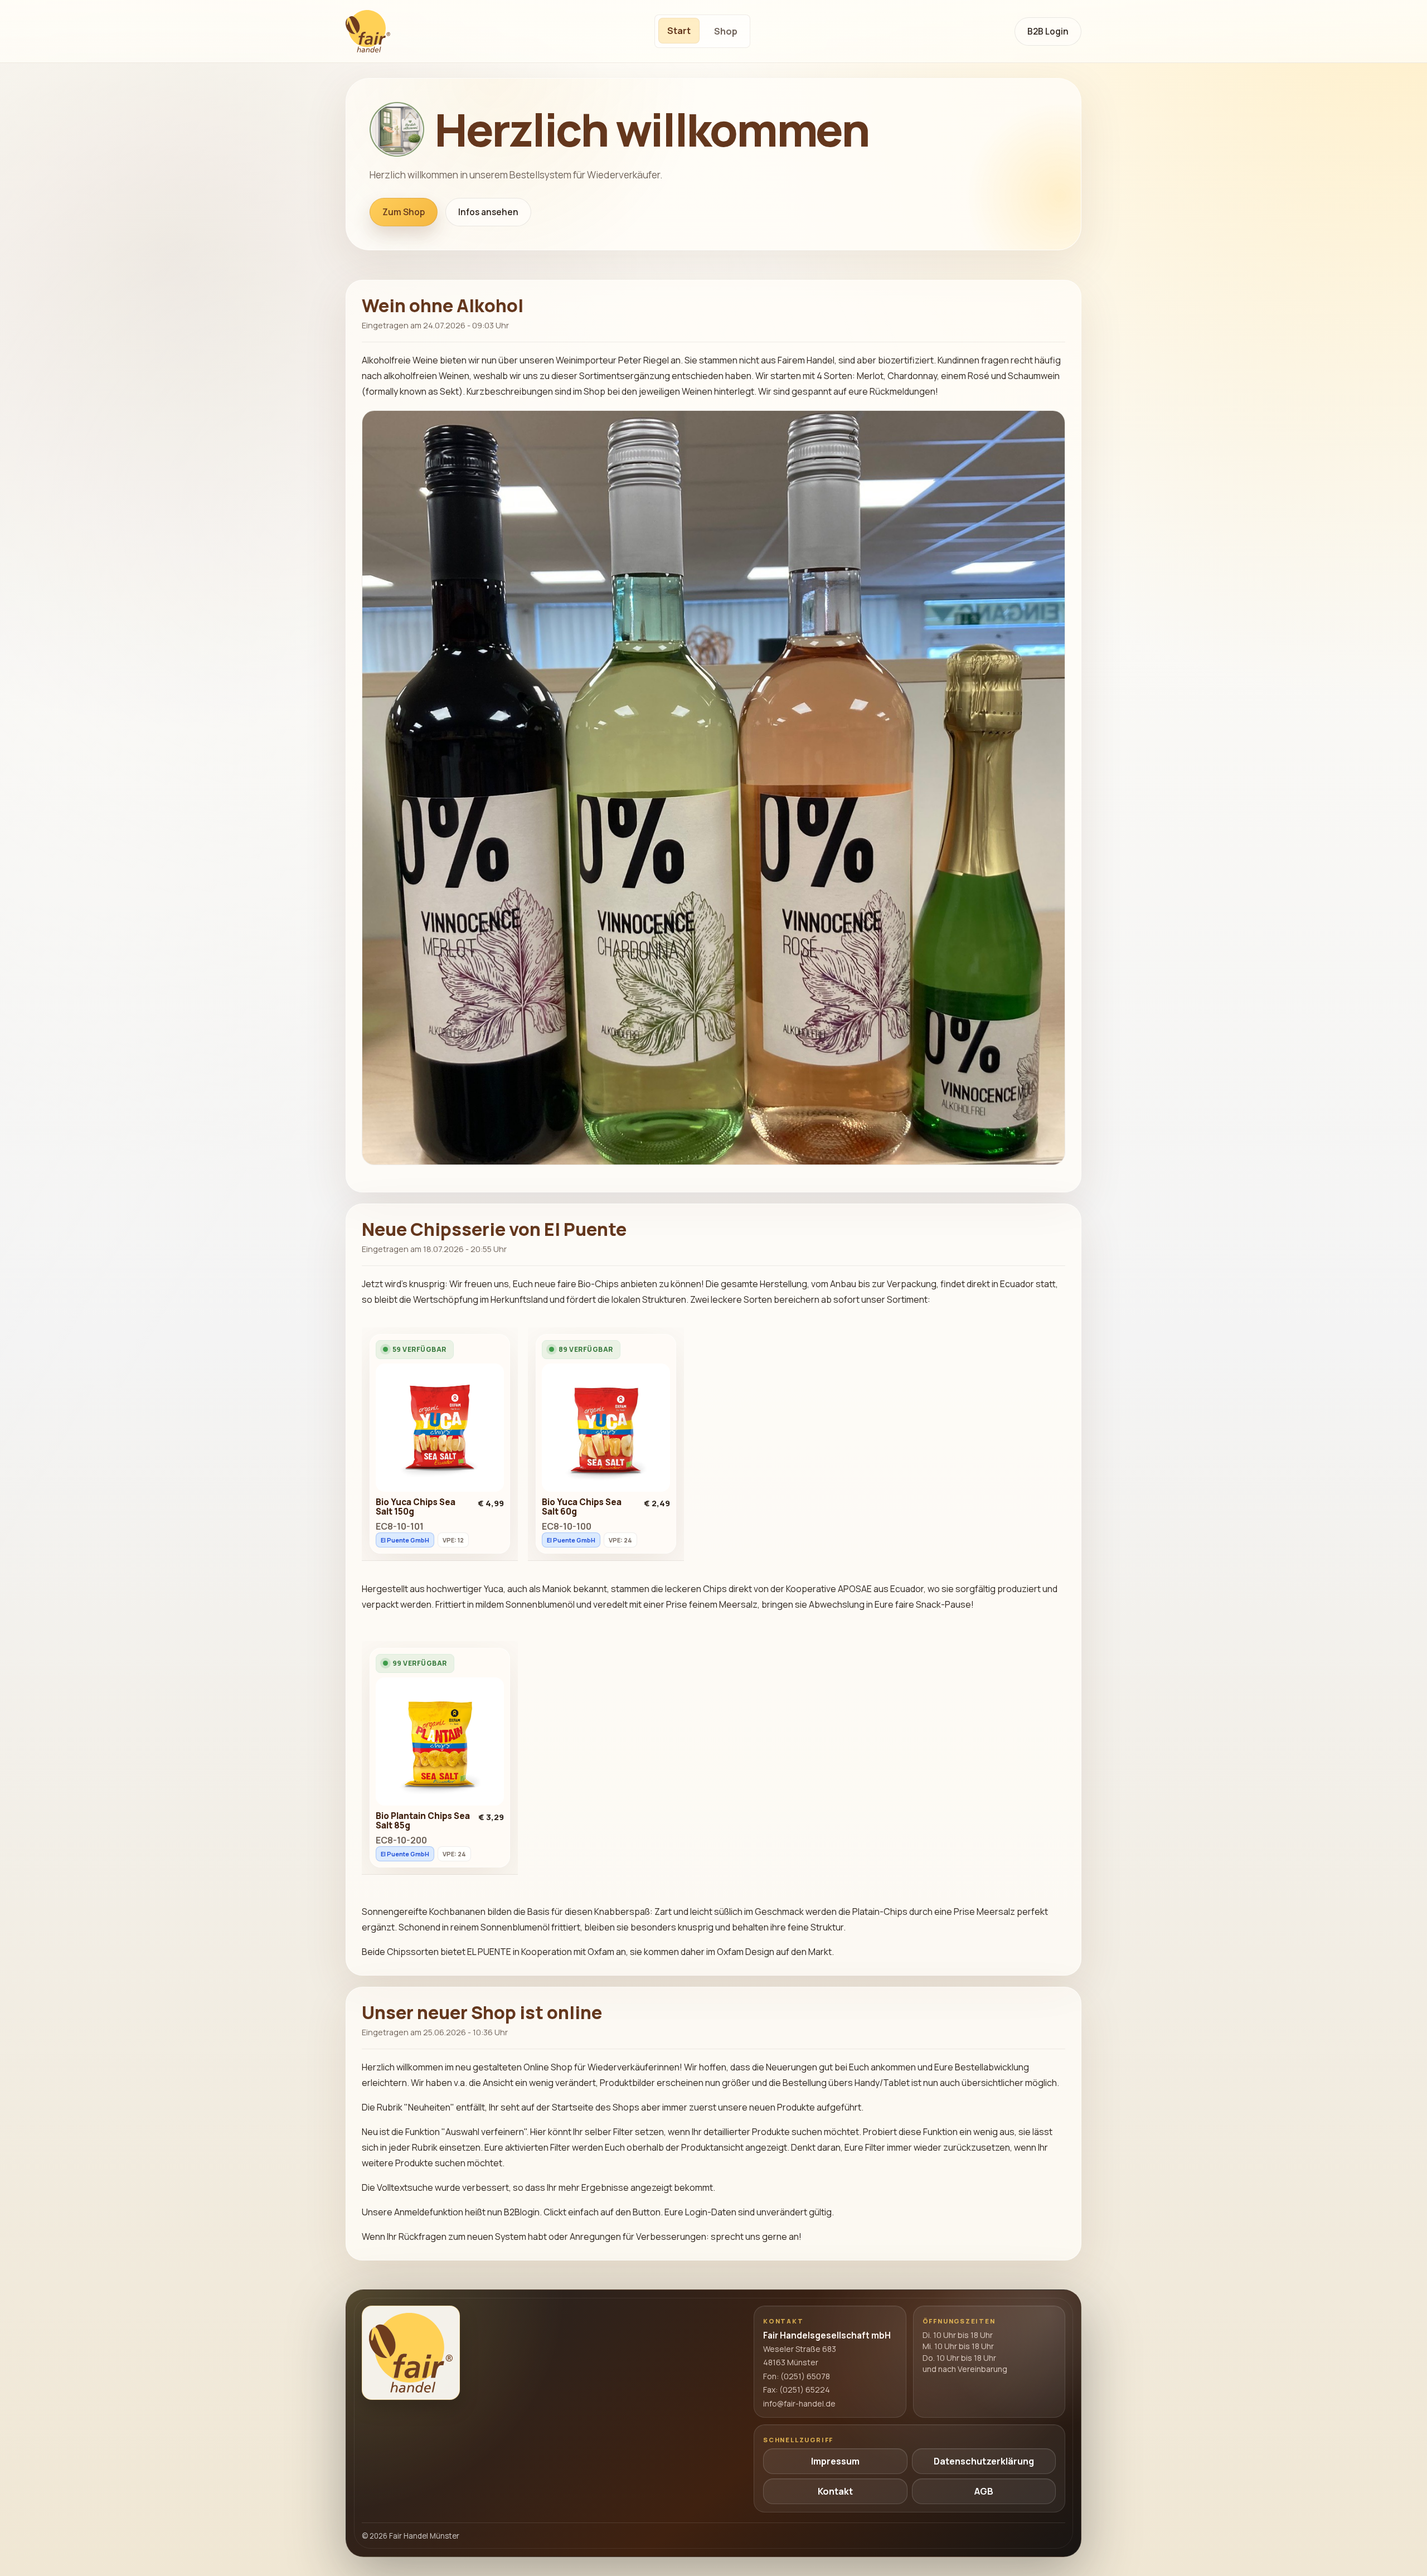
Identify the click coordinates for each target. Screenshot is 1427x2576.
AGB (984, 2491)
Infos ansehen (488, 212)
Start (679, 31)
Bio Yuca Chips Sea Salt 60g (582, 1507)
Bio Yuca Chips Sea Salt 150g (416, 1507)
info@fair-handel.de (799, 2403)
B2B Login (1048, 31)
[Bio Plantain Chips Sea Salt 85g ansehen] (440, 1744)
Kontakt (835, 2491)
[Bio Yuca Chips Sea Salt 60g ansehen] (606, 1430)
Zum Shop (404, 212)
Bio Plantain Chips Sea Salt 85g (423, 1821)
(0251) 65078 (805, 2376)
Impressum (835, 2461)
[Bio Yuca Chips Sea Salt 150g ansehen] (440, 1430)
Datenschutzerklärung (984, 2461)
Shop (726, 31)
